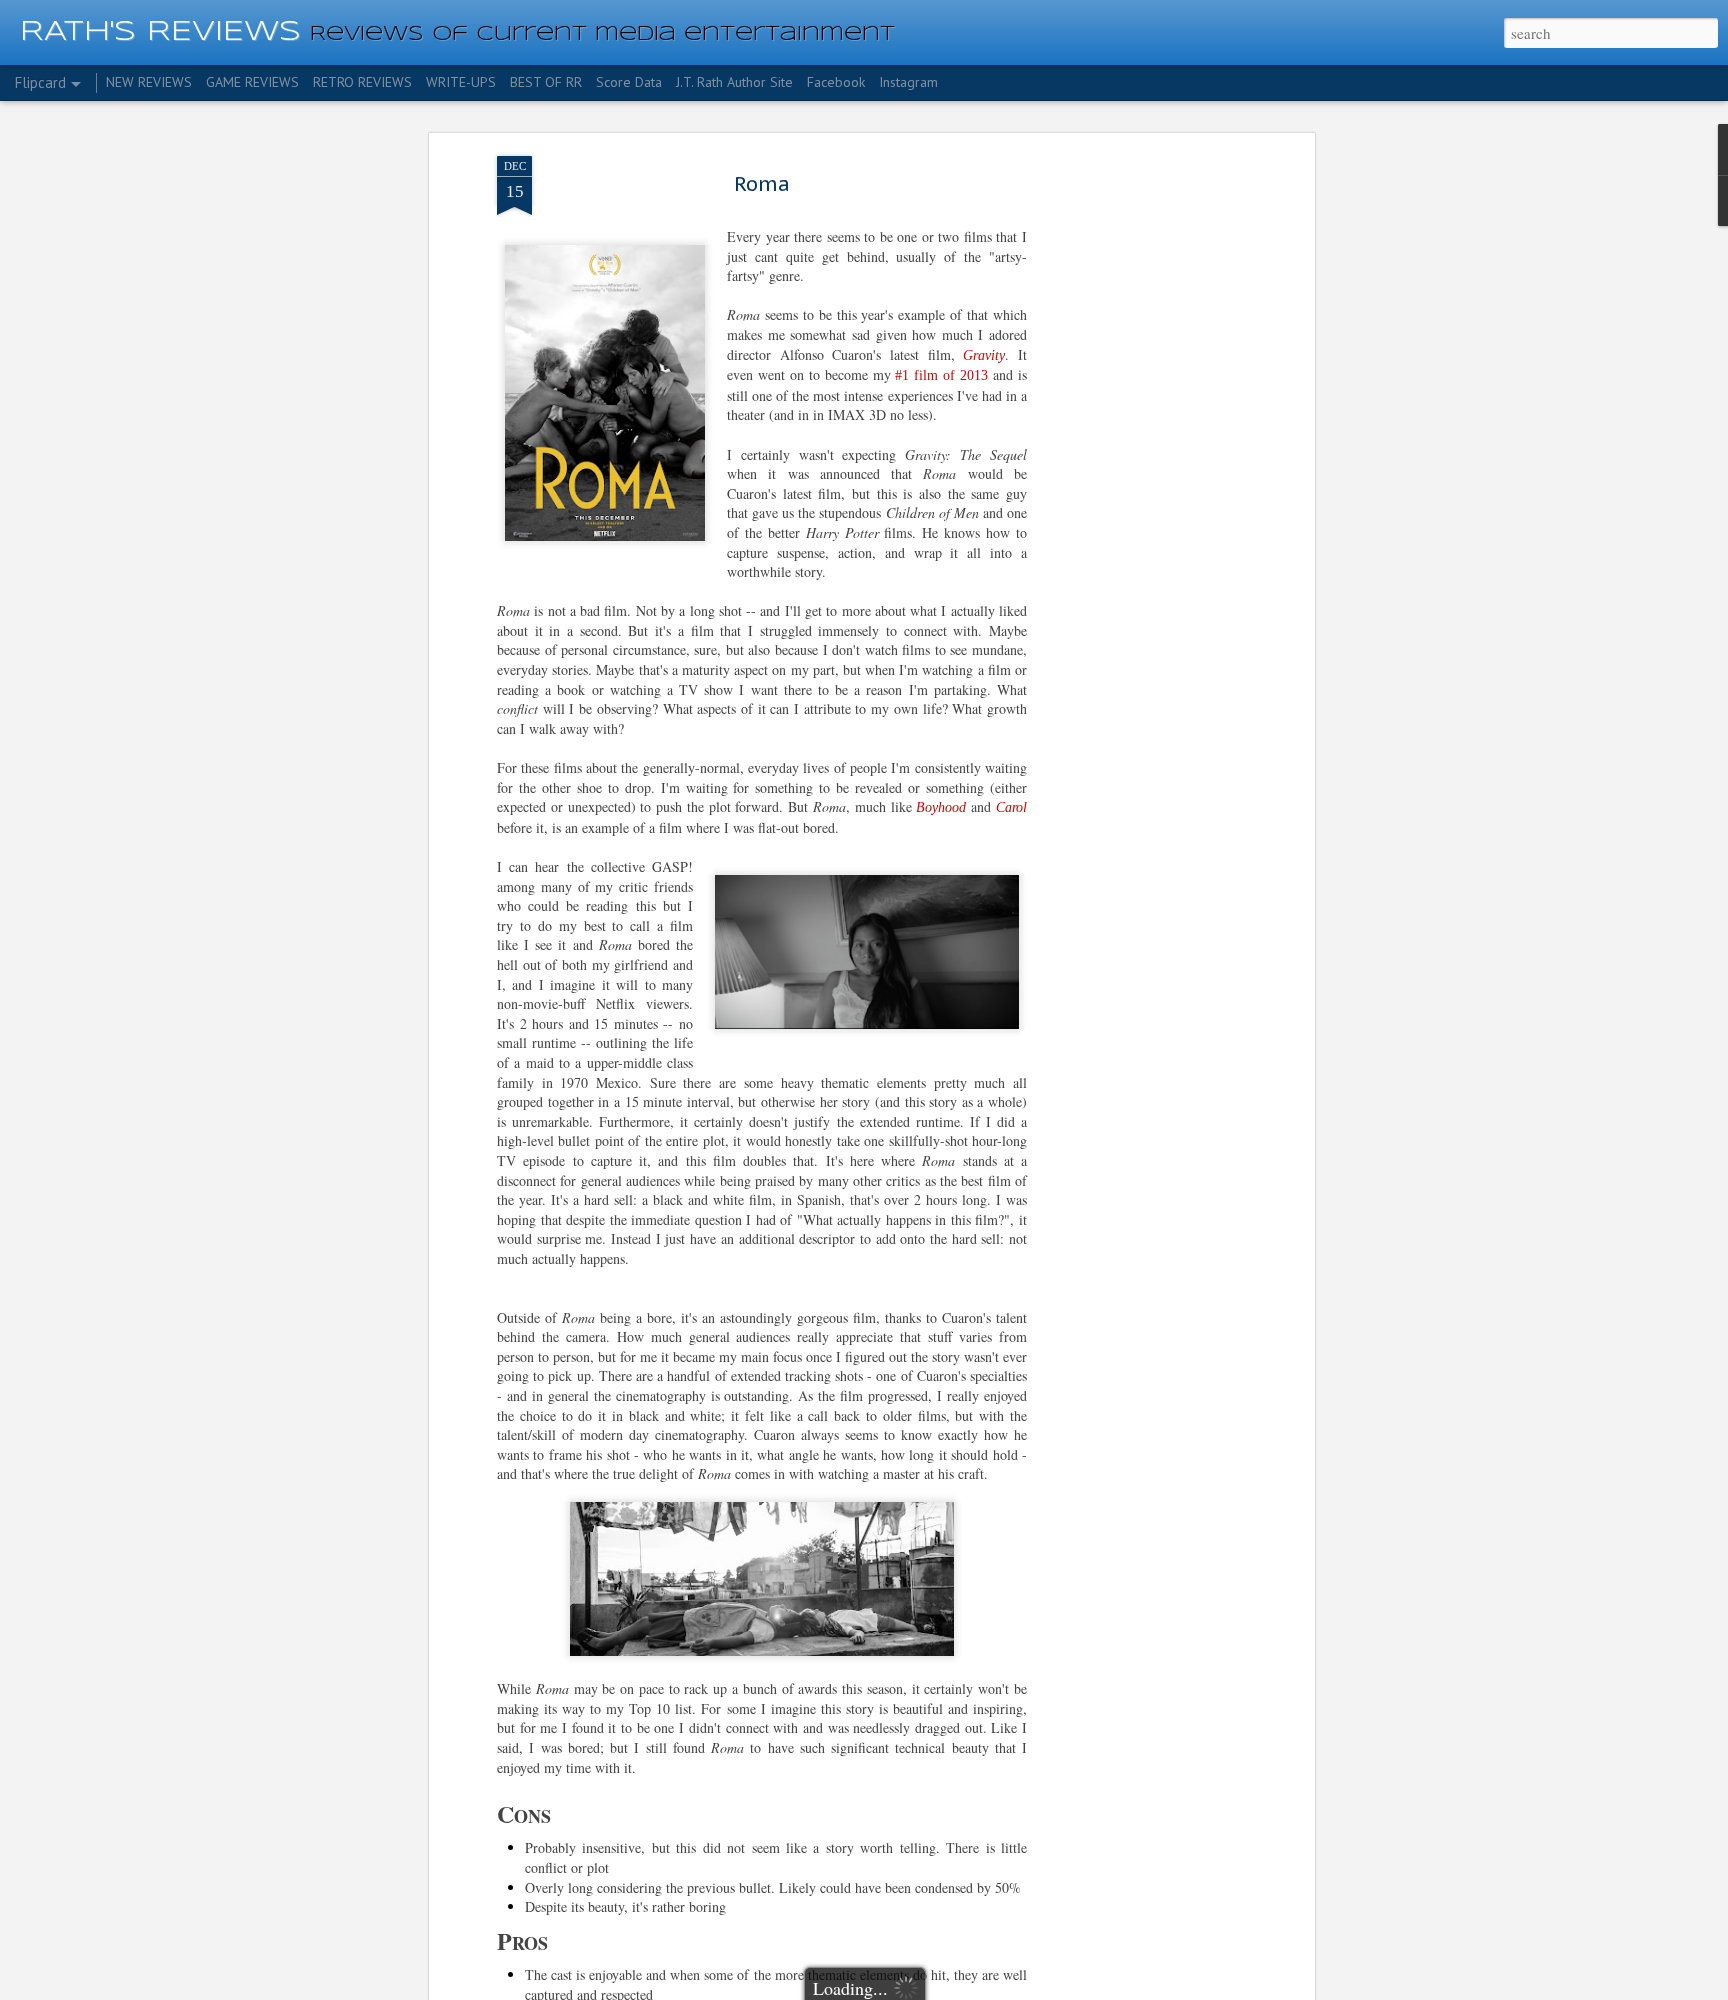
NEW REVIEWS (149, 82)
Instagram (908, 82)
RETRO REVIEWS (362, 82)
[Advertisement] (1137, 471)
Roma (762, 184)
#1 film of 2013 (941, 375)
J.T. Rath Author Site (734, 82)
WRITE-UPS (461, 82)
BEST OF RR (546, 82)
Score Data (629, 82)
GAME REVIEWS (252, 82)
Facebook (836, 82)
